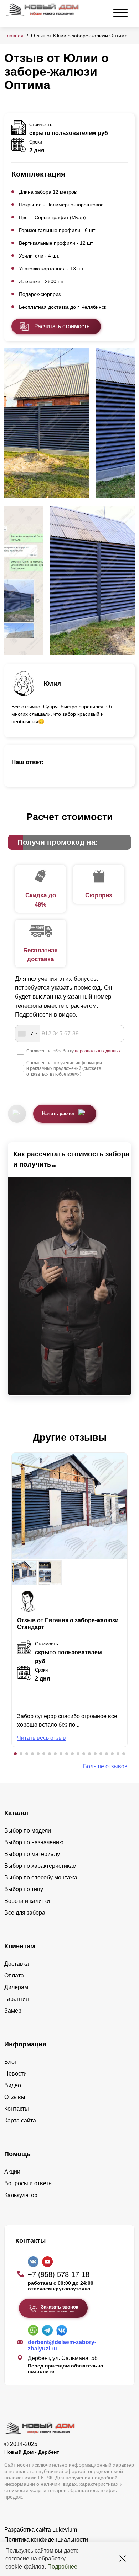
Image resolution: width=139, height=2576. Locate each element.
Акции (12, 2172)
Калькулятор (21, 2195)
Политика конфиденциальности (46, 2540)
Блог (11, 2062)
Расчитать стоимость (62, 326)
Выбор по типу (24, 1889)
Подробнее (62, 2567)
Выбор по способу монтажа (41, 1877)
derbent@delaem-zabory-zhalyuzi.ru (62, 2345)
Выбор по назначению (34, 1842)
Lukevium (65, 2530)
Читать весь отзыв (42, 1738)
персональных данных (98, 1051)
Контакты (17, 2109)
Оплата (14, 1976)
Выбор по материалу (32, 1854)
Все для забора (25, 1913)
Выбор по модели (28, 1831)
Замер (13, 2011)
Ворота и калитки (27, 1901)
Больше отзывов (105, 1766)
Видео (13, 2085)
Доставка (17, 1964)
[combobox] (27, 1034)
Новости (16, 2074)
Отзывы (15, 2097)
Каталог (17, 1813)
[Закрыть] (123, 2559)
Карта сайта (20, 2120)
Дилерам (16, 1987)
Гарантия (17, 1999)
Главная (14, 36)
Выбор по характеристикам (40, 1866)
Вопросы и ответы (29, 2183)
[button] (15, 1754)
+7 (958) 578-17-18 (59, 2274)
